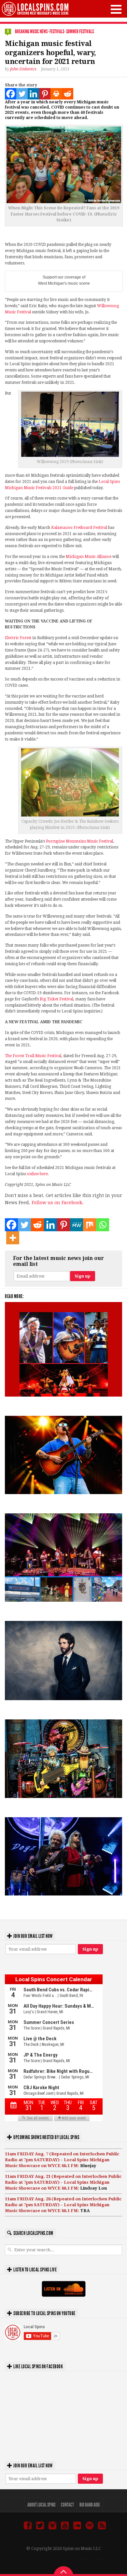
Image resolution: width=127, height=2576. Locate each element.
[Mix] (90, 1225)
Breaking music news (31, 31)
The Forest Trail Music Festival (33, 1056)
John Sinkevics (23, 69)
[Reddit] (68, 94)
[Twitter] (22, 94)
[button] (116, 9)
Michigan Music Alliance (89, 557)
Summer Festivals (80, 31)
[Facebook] (11, 94)
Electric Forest (18, 638)
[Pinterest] (45, 94)
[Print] (56, 94)
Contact (67, 2505)
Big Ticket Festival (56, 999)
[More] (13, 1238)
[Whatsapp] (103, 1225)
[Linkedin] (33, 94)
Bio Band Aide (90, 2505)
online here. (38, 1174)
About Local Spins (41, 2505)
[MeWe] (77, 1225)
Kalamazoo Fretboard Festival (79, 528)
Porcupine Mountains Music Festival (79, 841)
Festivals (57, 31)
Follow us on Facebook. (57, 1203)
